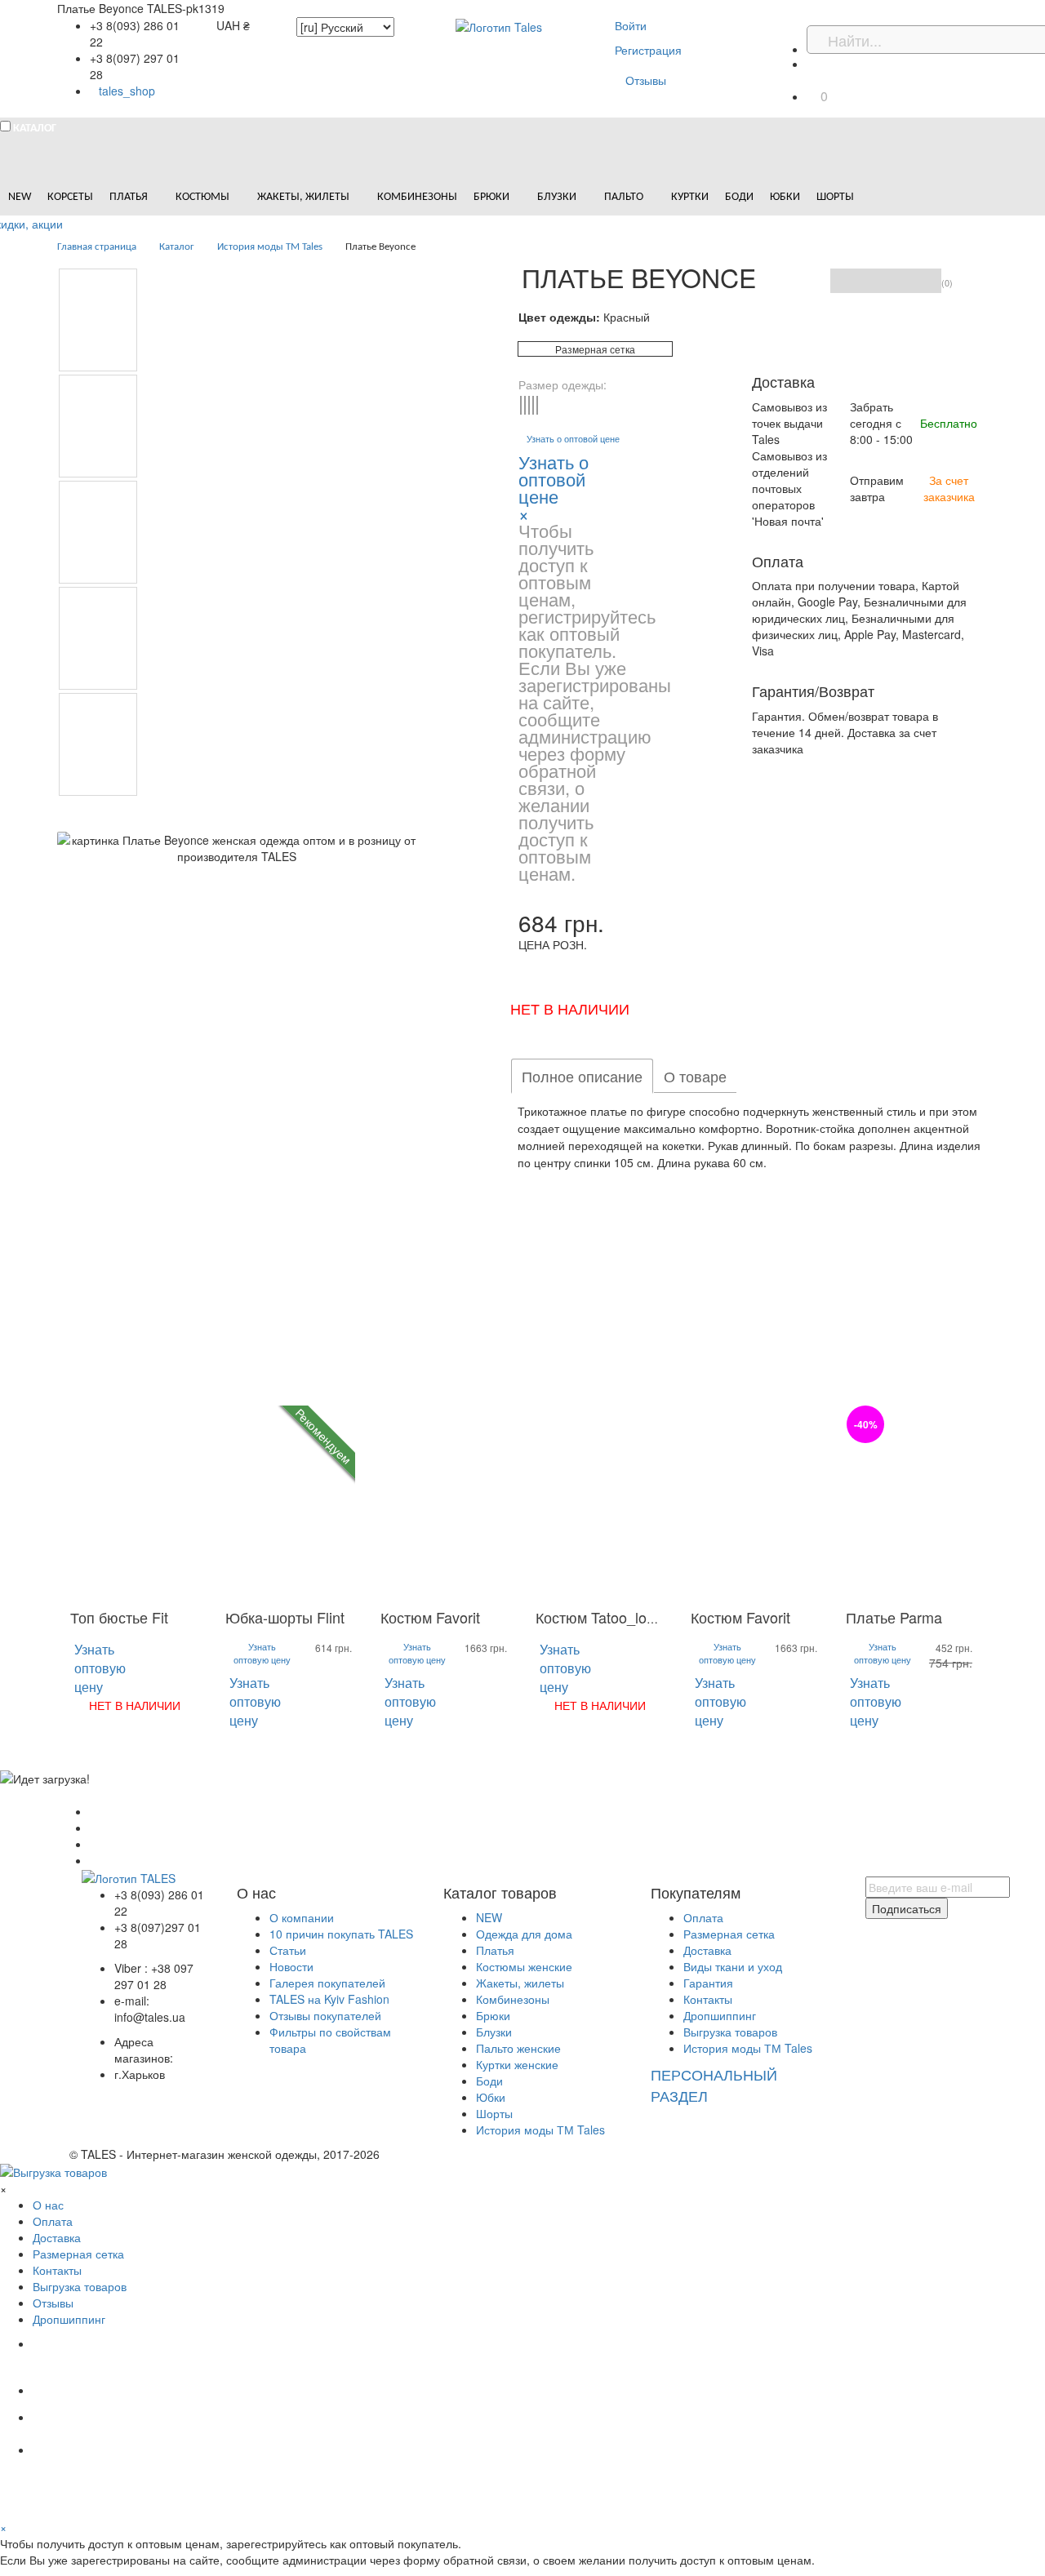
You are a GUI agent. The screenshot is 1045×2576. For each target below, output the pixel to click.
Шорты (494, 2113)
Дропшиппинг (720, 2015)
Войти (631, 25)
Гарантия (708, 1983)
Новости (291, 1966)
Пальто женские (518, 2048)
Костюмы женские (524, 1966)
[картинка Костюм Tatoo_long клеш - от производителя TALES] (600, 1502)
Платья (495, 1950)
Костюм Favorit (430, 1617)
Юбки (491, 2097)
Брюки (493, 2015)
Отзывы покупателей (325, 2015)
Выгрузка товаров (730, 2032)
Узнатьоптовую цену (100, 1668)
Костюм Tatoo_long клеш (619, 1617)
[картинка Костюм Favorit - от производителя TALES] (445, 1502)
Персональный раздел (714, 2085)
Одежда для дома (524, 1934)
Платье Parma (894, 1617)
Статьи (288, 1950)
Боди (489, 2081)
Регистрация (648, 50)
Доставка (707, 1950)
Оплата (703, 1917)
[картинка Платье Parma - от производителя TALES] (910, 1502)
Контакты (708, 1999)
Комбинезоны (513, 1999)
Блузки (494, 2032)
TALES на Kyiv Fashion (329, 1999)
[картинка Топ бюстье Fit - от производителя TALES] (135, 1502)
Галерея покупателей (327, 1983)
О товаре (695, 1076)
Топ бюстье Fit (119, 1617)
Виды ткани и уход (733, 1966)
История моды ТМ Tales (540, 2130)
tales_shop (127, 91)
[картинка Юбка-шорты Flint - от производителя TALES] (290, 1502)
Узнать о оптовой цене (573, 439)
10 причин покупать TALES (341, 1934)
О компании (302, 1917)
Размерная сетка (595, 349)
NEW (489, 1917)
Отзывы (646, 80)
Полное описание (582, 1076)
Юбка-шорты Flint (285, 1617)
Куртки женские (517, 2064)
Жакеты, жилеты (520, 1983)
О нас (48, 2205)
